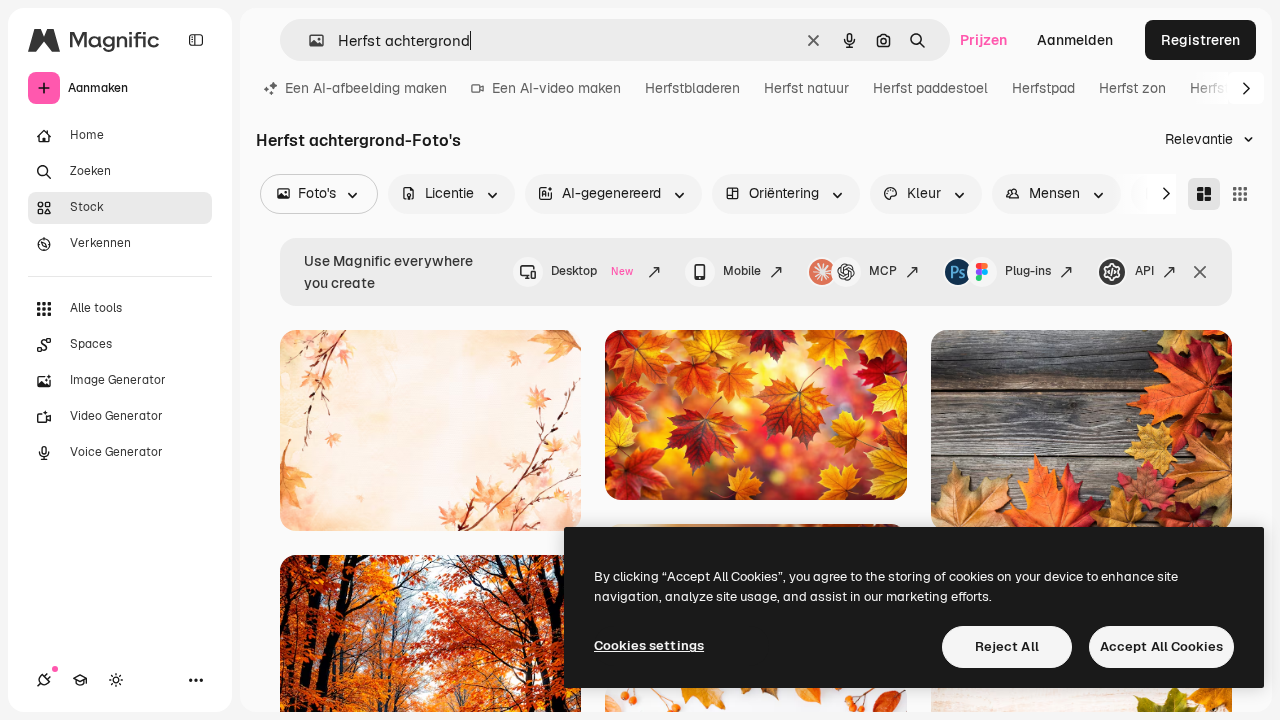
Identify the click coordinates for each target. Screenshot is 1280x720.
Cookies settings (649, 645)
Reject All (1007, 646)
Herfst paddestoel (930, 88)
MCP (883, 271)
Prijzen (983, 40)
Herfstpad (1043, 88)
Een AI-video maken (556, 88)
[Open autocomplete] (308, 40)
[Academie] (80, 680)
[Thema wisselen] (116, 680)
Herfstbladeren (692, 88)
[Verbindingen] (44, 680)
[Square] (1240, 194)
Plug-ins (1028, 271)
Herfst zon (1132, 88)
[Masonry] (1204, 194)
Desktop (592, 271)
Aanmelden (1075, 40)
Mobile (742, 271)
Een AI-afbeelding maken (366, 88)
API (1144, 271)
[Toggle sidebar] (196, 40)
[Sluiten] (1200, 272)
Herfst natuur (806, 88)
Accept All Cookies (1161, 646)
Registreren (1200, 40)
